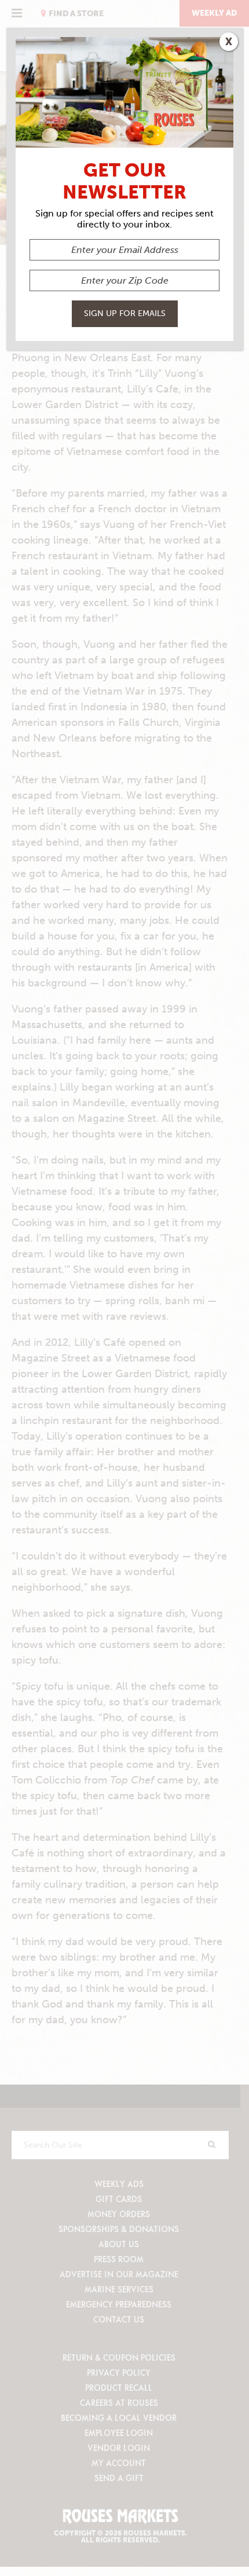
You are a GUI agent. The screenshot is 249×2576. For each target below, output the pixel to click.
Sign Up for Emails (125, 313)
